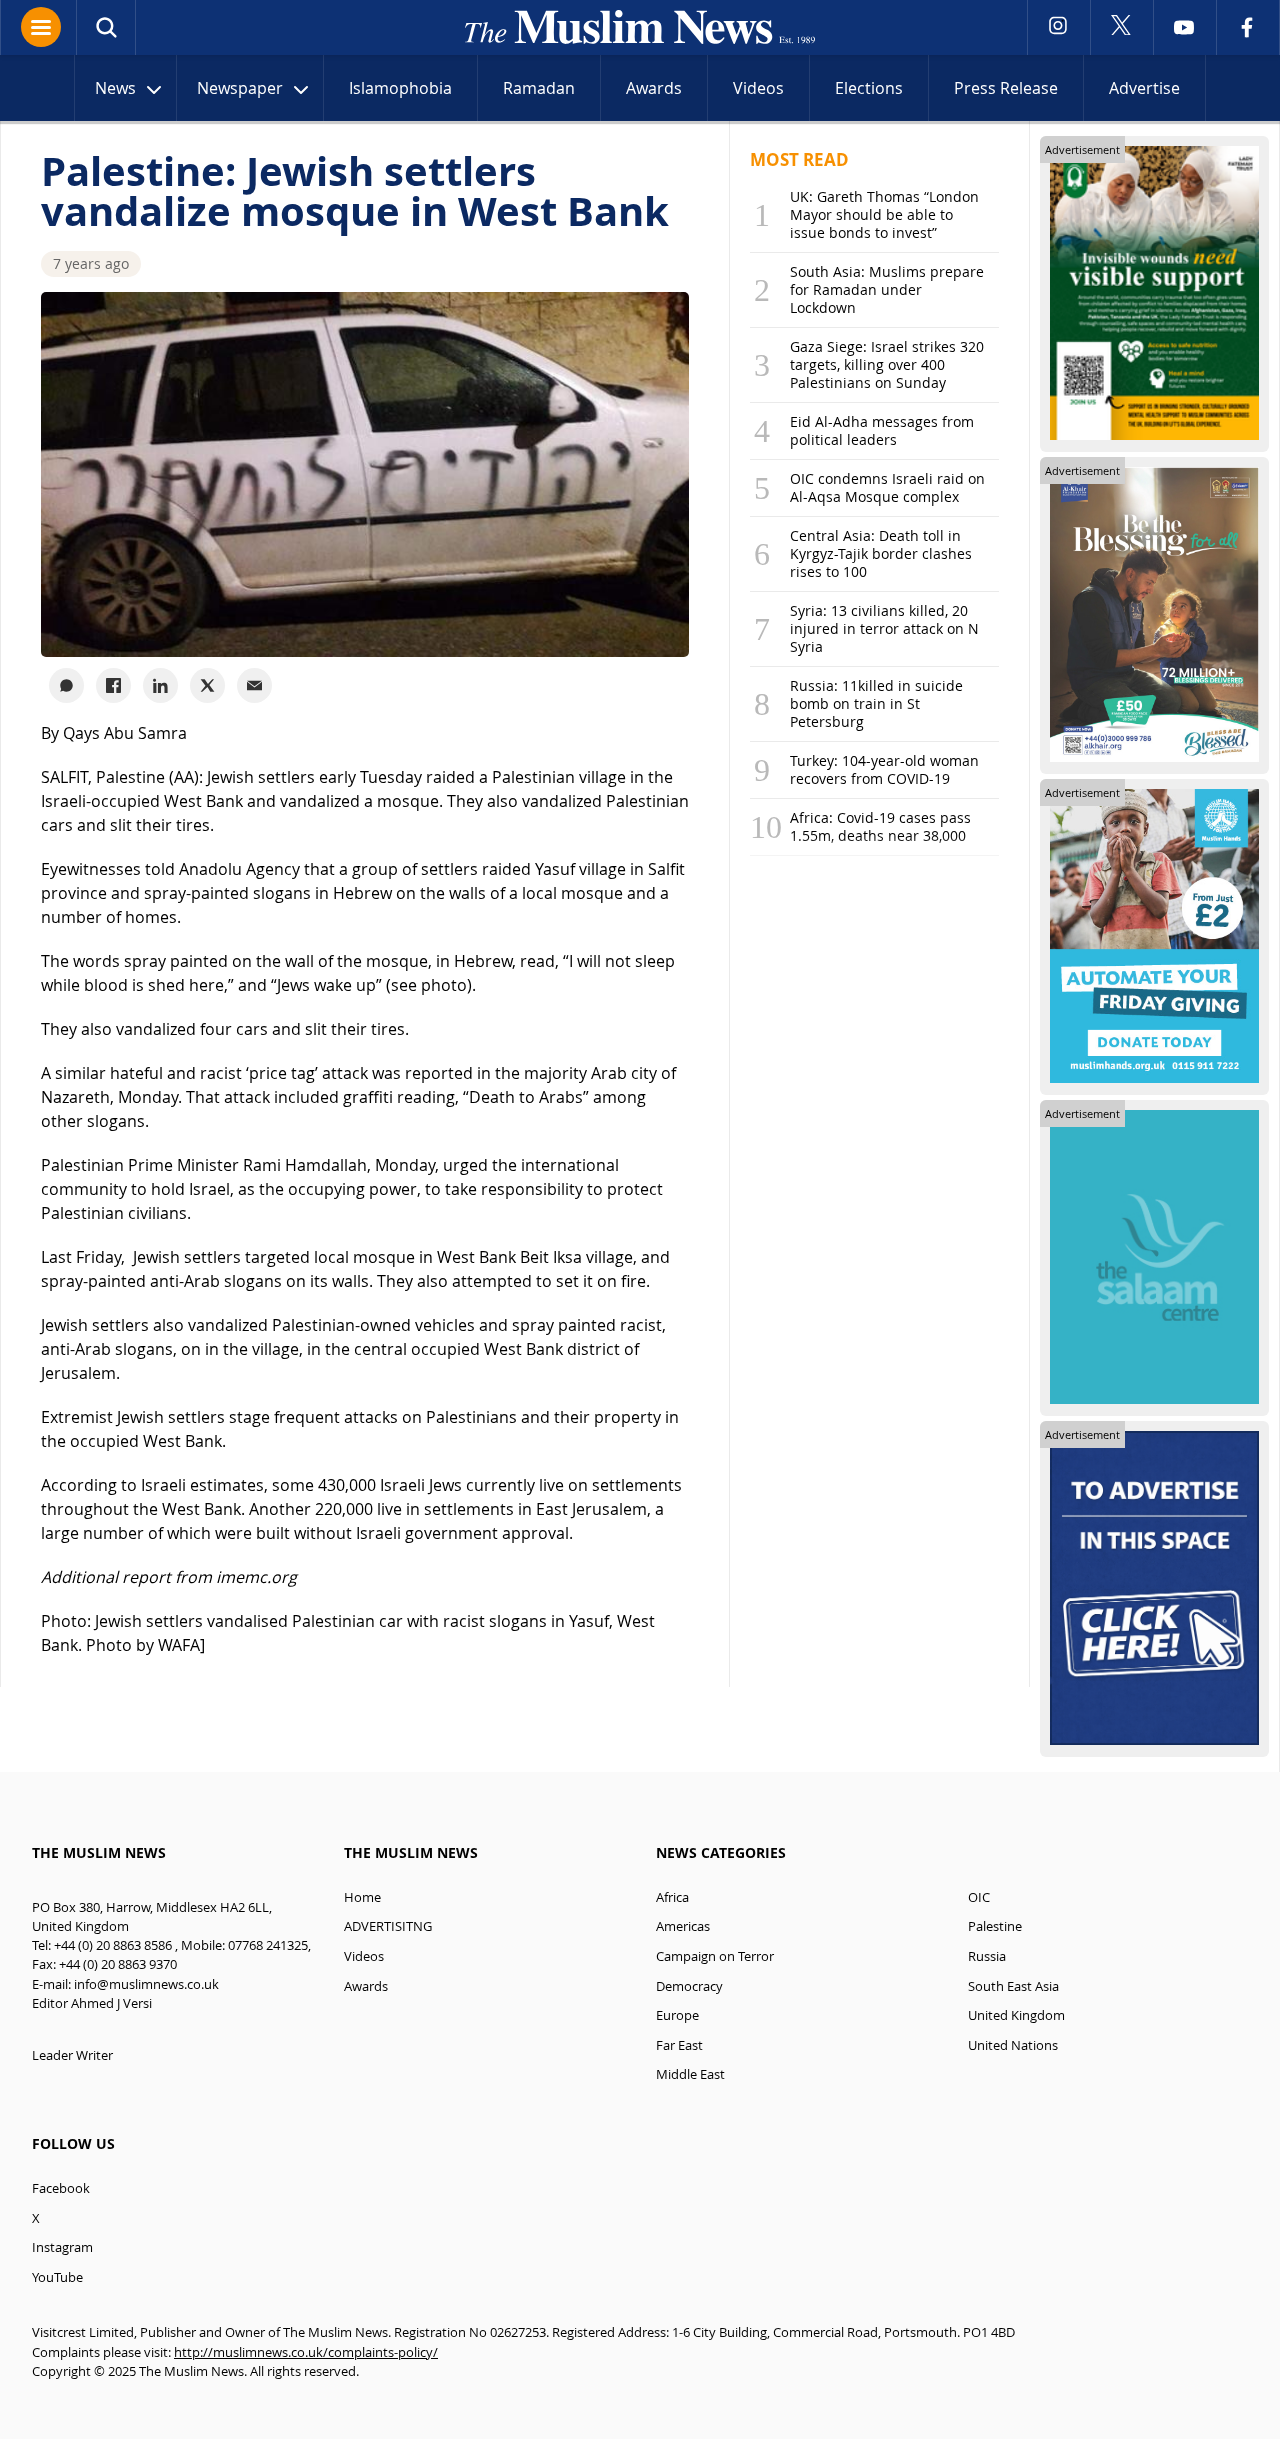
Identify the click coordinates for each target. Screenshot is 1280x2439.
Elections (869, 88)
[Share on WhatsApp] (66, 685)
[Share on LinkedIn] (160, 685)
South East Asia (1013, 1986)
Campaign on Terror (715, 1956)
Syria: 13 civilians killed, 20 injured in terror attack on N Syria (884, 628)
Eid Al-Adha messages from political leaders (882, 430)
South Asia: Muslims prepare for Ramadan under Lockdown (887, 289)
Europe (677, 2015)
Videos (758, 88)
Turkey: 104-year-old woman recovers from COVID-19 (884, 769)
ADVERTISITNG (388, 1926)
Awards (654, 88)
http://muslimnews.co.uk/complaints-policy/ (306, 2352)
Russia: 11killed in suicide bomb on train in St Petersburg (876, 703)
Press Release (1006, 88)
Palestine (995, 1926)
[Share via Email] (254, 685)
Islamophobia (400, 88)
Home (362, 1897)
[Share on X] (207, 685)
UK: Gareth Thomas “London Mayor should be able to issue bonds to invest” (884, 214)
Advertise (1144, 88)
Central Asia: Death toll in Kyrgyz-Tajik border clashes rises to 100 (881, 553)
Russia (987, 1956)
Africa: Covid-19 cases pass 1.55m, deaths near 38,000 (880, 826)
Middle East (690, 2074)
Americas (683, 1926)
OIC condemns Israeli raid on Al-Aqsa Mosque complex (887, 487)
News (115, 88)
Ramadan (539, 88)
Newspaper (240, 88)
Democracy (689, 1986)
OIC (979, 1897)
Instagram (62, 2247)
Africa (672, 1897)
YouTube (57, 2277)
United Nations (1013, 2045)
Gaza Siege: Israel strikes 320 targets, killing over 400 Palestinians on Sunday (887, 364)
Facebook (61, 2188)
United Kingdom (1016, 2015)
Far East (679, 2045)
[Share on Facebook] (113, 685)
